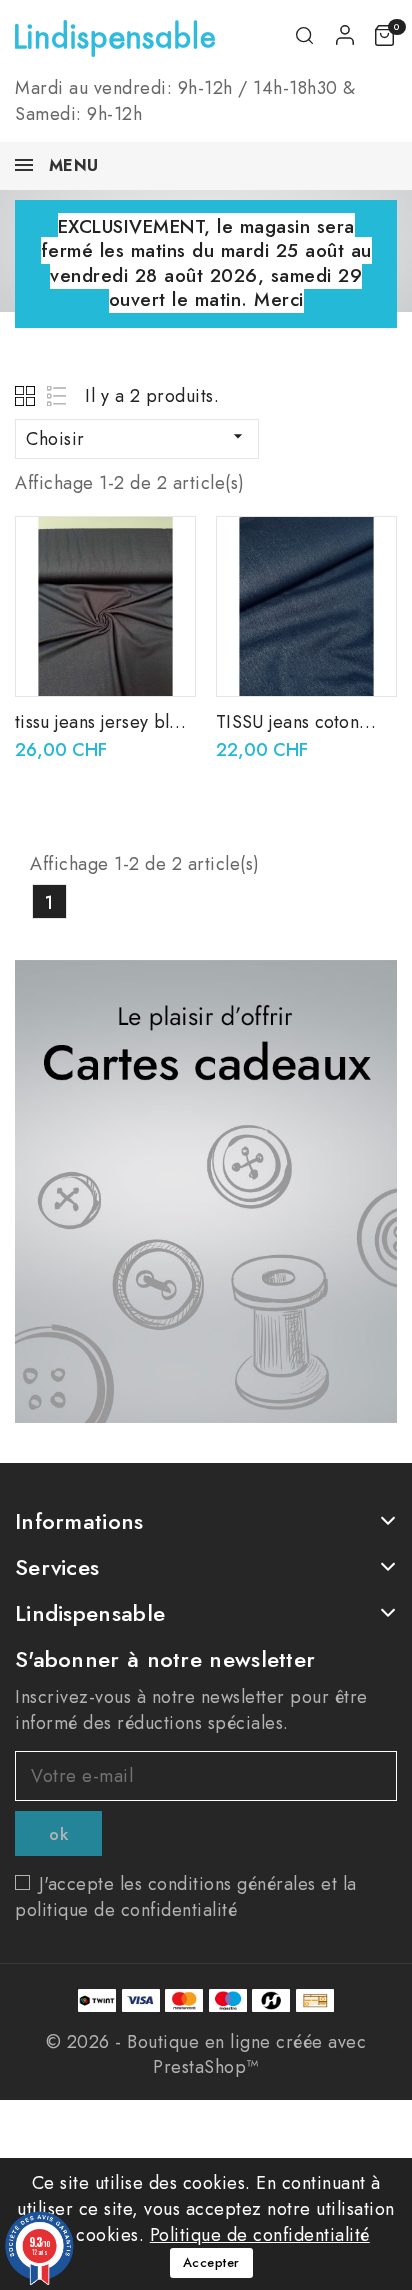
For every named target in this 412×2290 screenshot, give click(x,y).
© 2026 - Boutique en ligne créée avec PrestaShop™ (206, 2054)
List (57, 395)
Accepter (211, 2262)
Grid (27, 395)
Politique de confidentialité (260, 2235)
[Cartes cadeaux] (206, 1191)
